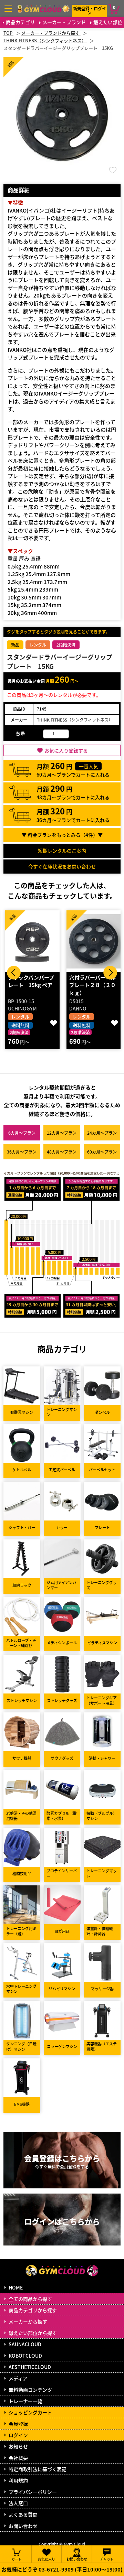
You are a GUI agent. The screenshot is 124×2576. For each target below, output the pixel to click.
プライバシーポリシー (33, 2492)
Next (110, 973)
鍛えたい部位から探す (33, 2333)
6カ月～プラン (22, 1133)
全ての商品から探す (30, 2299)
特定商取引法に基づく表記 (38, 2469)
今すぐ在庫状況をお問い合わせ (62, 866)
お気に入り (46, 2559)
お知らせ (18, 2446)
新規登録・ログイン (90, 10)
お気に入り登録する (66, 750)
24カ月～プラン (102, 1133)
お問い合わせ (23, 2526)
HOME (16, 2287)
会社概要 (18, 2458)
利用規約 (18, 2480)
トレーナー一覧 (25, 2401)
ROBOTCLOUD (25, 2356)
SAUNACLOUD (25, 2344)
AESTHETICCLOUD (30, 2367)
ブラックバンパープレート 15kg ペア (31, 981)
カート (17, 2559)
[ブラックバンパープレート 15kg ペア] (32, 941)
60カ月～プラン (102, 1152)
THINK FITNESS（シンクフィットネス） (75, 720)
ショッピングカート (30, 2412)
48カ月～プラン (62, 1152)
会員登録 (18, 2424)
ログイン (18, 2435)
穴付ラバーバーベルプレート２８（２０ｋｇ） (92, 985)
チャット (107, 2559)
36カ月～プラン (22, 1152)
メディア (18, 2378)
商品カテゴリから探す (33, 2310)
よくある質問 (23, 2514)
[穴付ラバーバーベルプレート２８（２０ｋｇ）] (94, 941)
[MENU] (8, 9)
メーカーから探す (28, 2321)
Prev (14, 973)
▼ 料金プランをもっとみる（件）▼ (62, 835)
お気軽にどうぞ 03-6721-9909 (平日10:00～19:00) (62, 2569)
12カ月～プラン (62, 1133)
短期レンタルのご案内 (62, 851)
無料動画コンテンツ (30, 2390)
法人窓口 (18, 2503)
